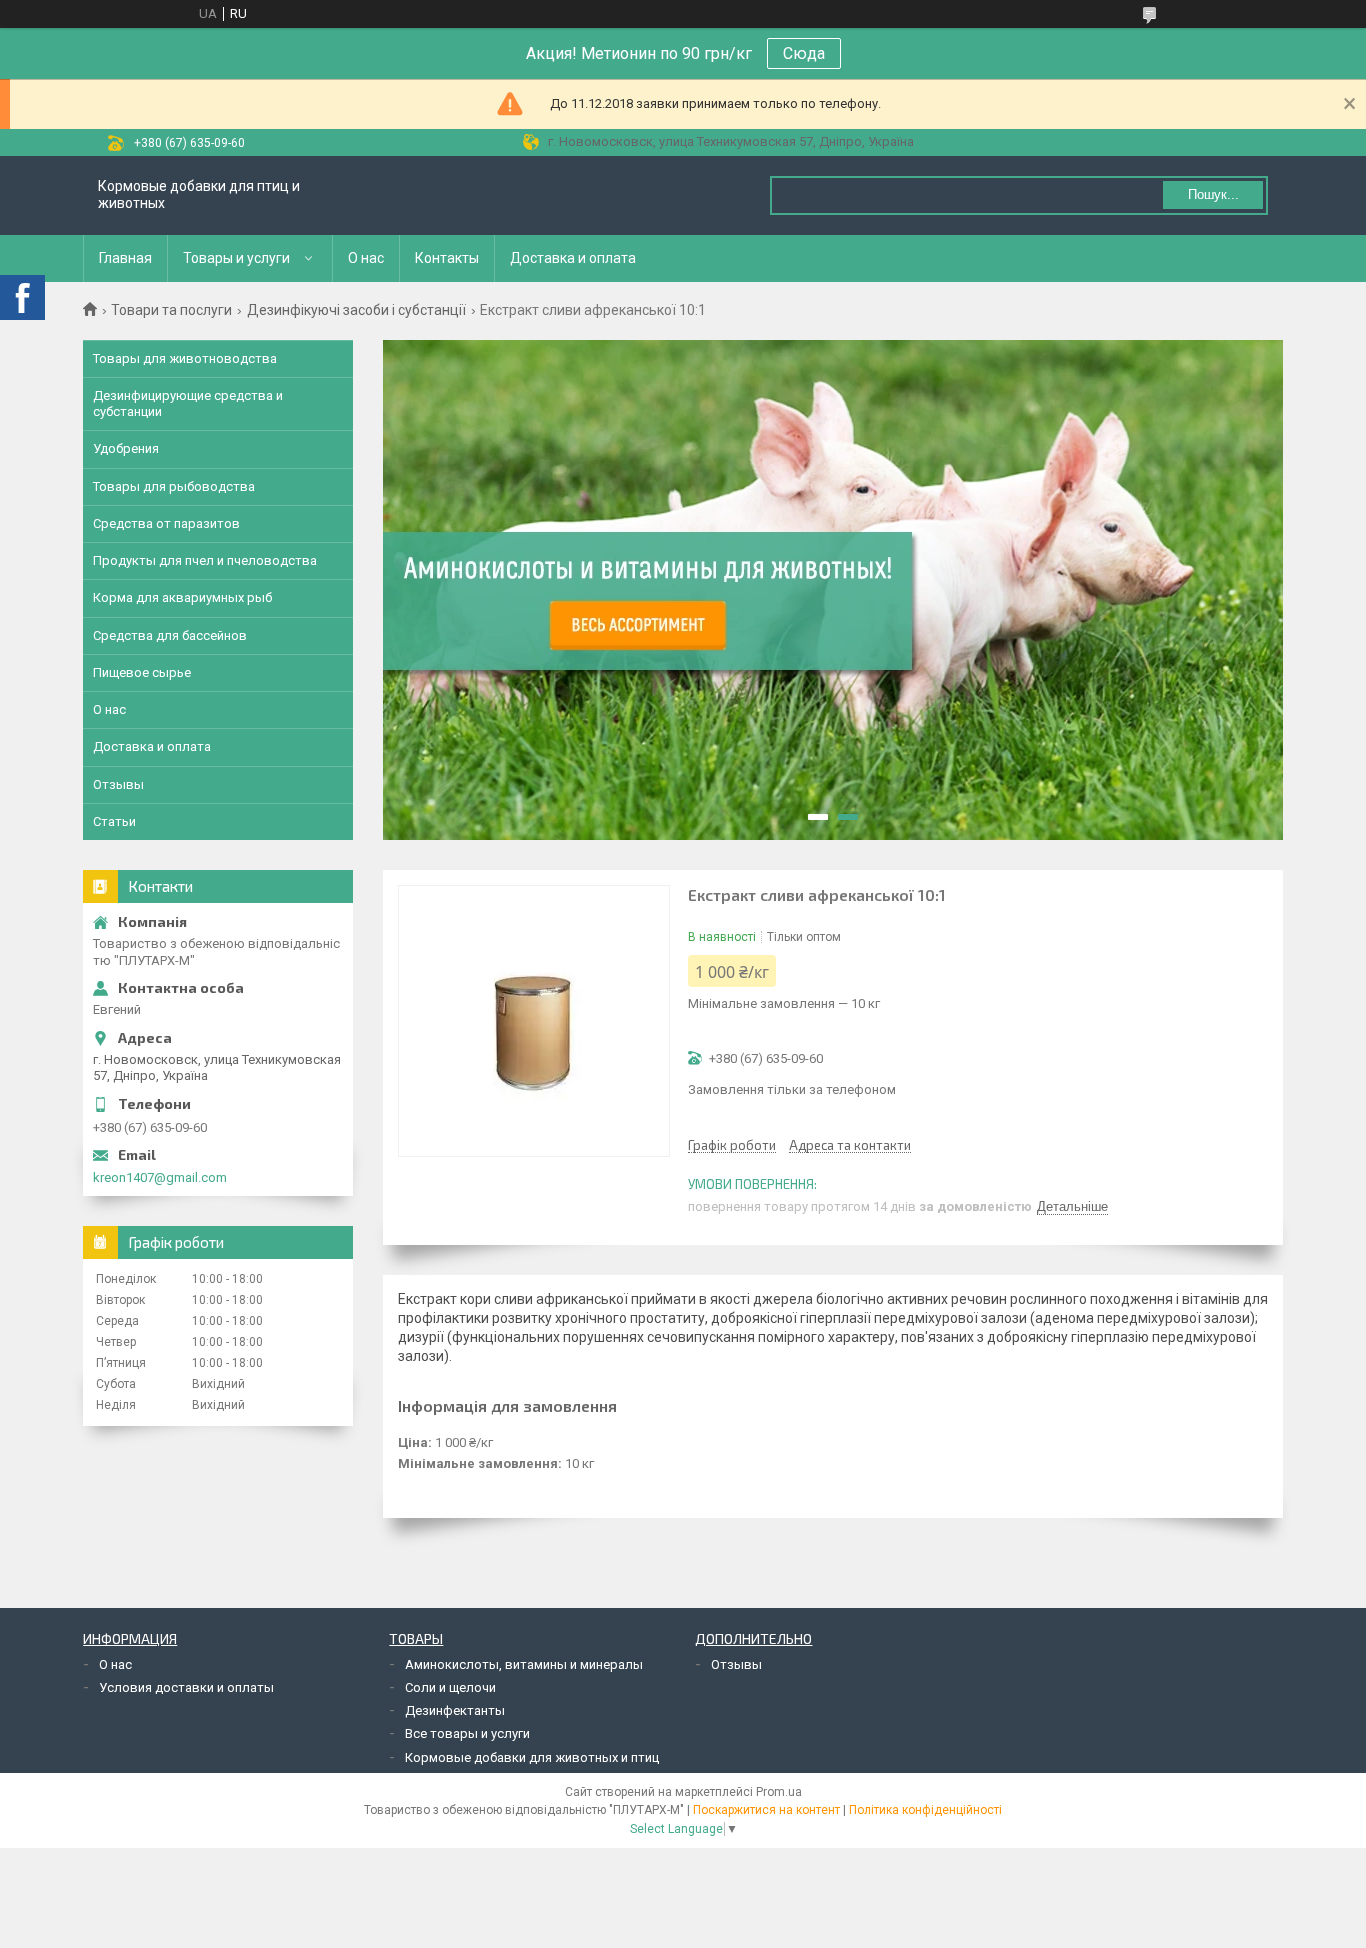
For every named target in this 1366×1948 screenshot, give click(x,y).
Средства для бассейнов (170, 635)
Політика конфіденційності (925, 1810)
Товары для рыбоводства (174, 486)
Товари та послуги (171, 310)
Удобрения (126, 448)
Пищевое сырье (142, 672)
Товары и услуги (236, 258)
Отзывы (118, 784)
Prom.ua (779, 1792)
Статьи (114, 821)
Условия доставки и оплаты (186, 1687)
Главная (125, 258)
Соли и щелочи (450, 1687)
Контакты (447, 258)
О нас (366, 258)
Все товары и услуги (467, 1733)
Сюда (804, 53)
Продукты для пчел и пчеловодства (205, 560)
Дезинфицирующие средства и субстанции (188, 403)
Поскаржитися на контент (766, 1810)
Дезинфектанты (455, 1710)
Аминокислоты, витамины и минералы (524, 1664)
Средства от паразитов (166, 523)
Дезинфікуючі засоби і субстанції (356, 310)
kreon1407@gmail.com (160, 1177)
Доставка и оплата (573, 258)
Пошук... (1213, 194)
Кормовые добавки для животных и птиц (532, 1757)
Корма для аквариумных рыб (182, 597)
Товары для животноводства (185, 358)
